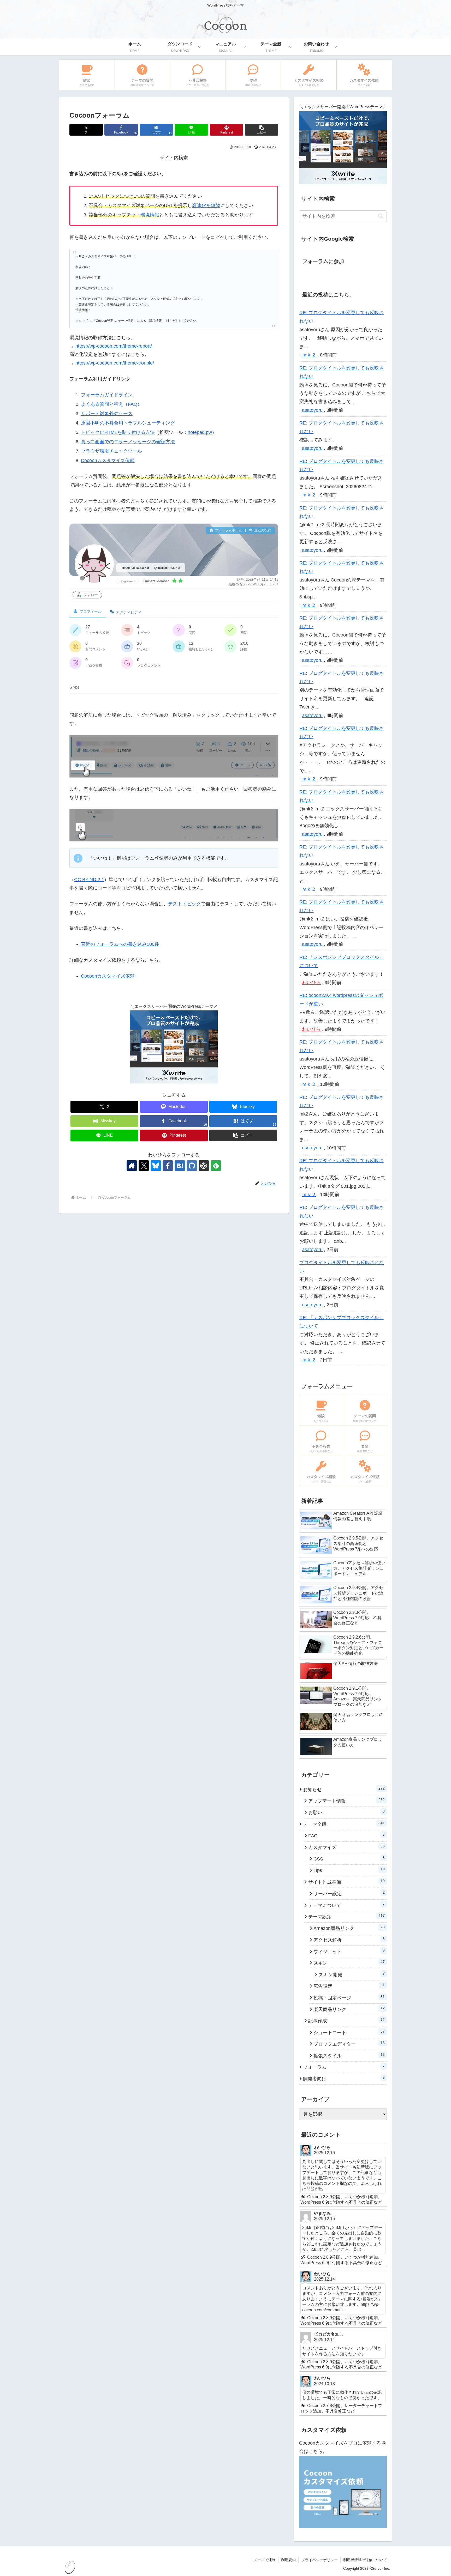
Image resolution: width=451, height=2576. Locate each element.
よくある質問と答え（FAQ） (111, 404)
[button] (262, 130)
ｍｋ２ (309, 355)
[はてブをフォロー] (180, 1166)
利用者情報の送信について (365, 2560)
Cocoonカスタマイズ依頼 (108, 460)
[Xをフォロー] (144, 1166)
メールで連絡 (265, 2560)
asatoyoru (312, 410)
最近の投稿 (262, 530)
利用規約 (288, 2560)
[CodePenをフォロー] (204, 1166)
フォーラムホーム (228, 530)
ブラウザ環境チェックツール (111, 451)
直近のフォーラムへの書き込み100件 (120, 944)
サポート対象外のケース (107, 414)
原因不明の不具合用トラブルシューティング (128, 423)
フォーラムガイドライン (107, 395)
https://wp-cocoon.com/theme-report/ (114, 346)
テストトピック (185, 904)
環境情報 (150, 215)
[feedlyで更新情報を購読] (216, 1166)
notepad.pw (200, 432)
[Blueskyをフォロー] (156, 1166)
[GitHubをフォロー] (192, 1166)
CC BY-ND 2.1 (89, 880)
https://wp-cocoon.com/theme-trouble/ (115, 363)
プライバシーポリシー (319, 2560)
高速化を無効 (206, 205)
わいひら (311, 983)
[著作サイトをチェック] (132, 1166)
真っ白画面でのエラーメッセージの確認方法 (128, 442)
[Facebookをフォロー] (168, 1166)
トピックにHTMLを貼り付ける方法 (118, 432)
